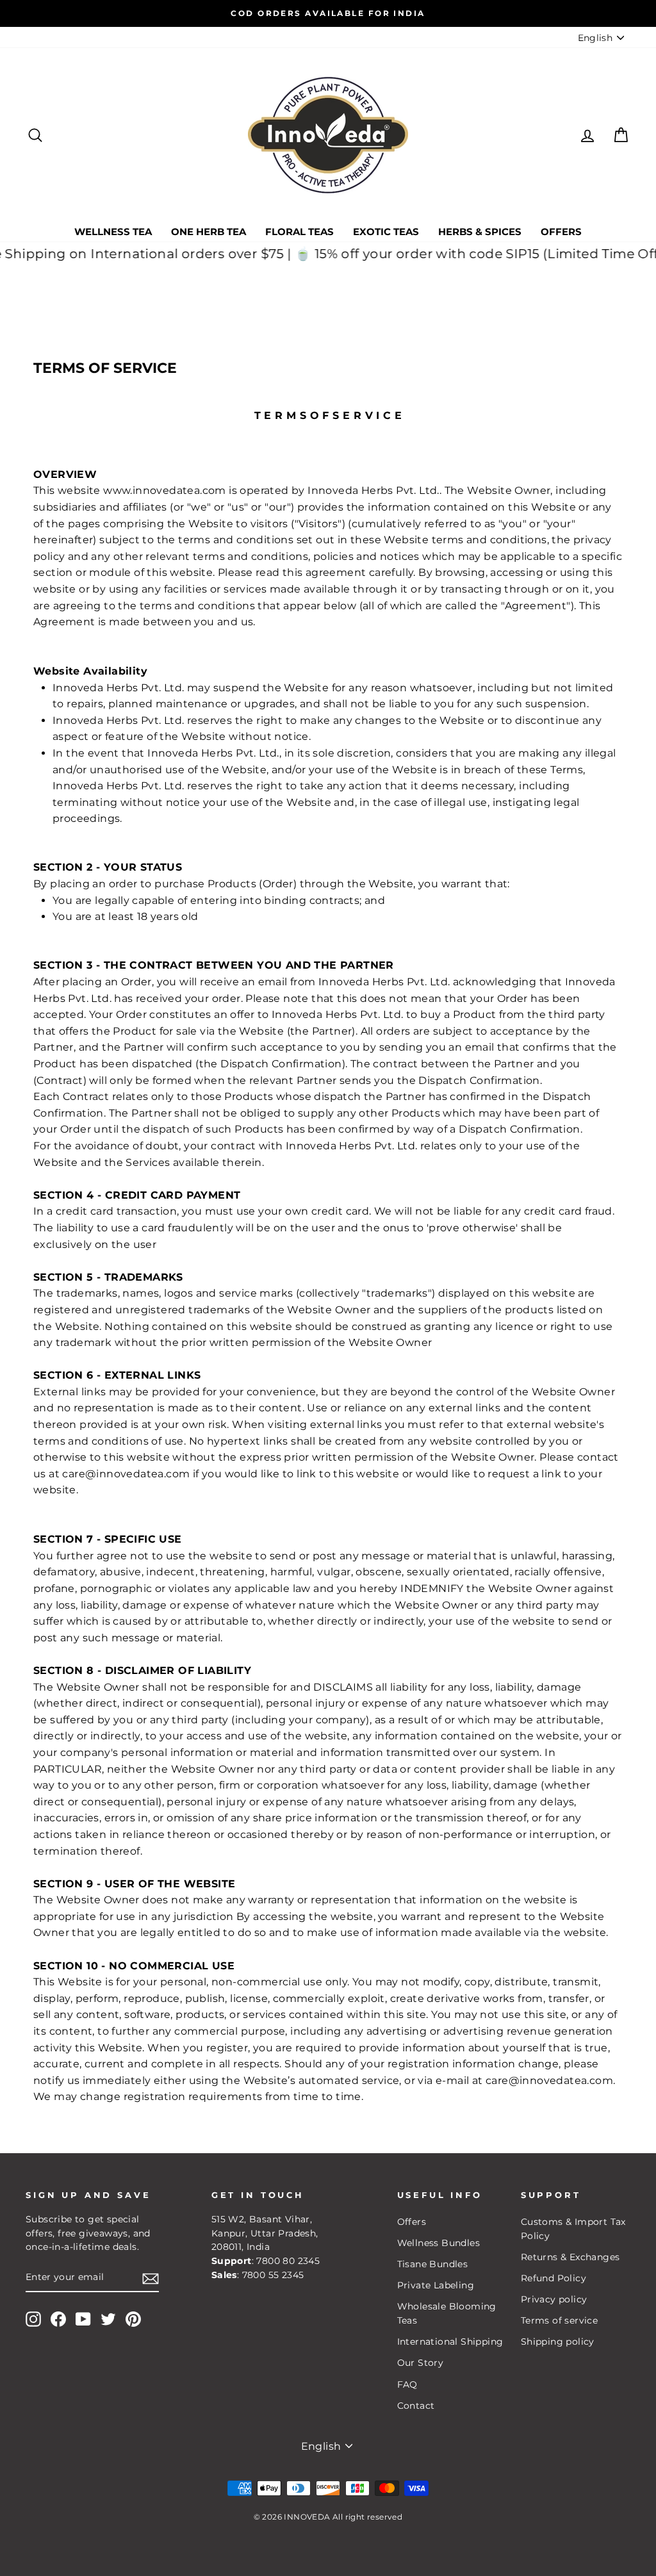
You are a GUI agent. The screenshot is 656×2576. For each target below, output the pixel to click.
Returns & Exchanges (570, 2257)
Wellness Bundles (439, 2243)
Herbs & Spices (480, 232)
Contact (416, 2406)
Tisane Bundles (433, 2264)
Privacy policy (554, 2299)
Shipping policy (558, 2342)
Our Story (421, 2363)
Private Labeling (436, 2285)
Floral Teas (299, 232)
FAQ (407, 2384)
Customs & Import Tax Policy (573, 2229)
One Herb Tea (209, 232)
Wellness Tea (113, 232)
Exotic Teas (386, 232)
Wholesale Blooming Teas (447, 2313)
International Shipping (450, 2342)
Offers (561, 232)
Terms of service (559, 2320)
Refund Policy (553, 2278)
